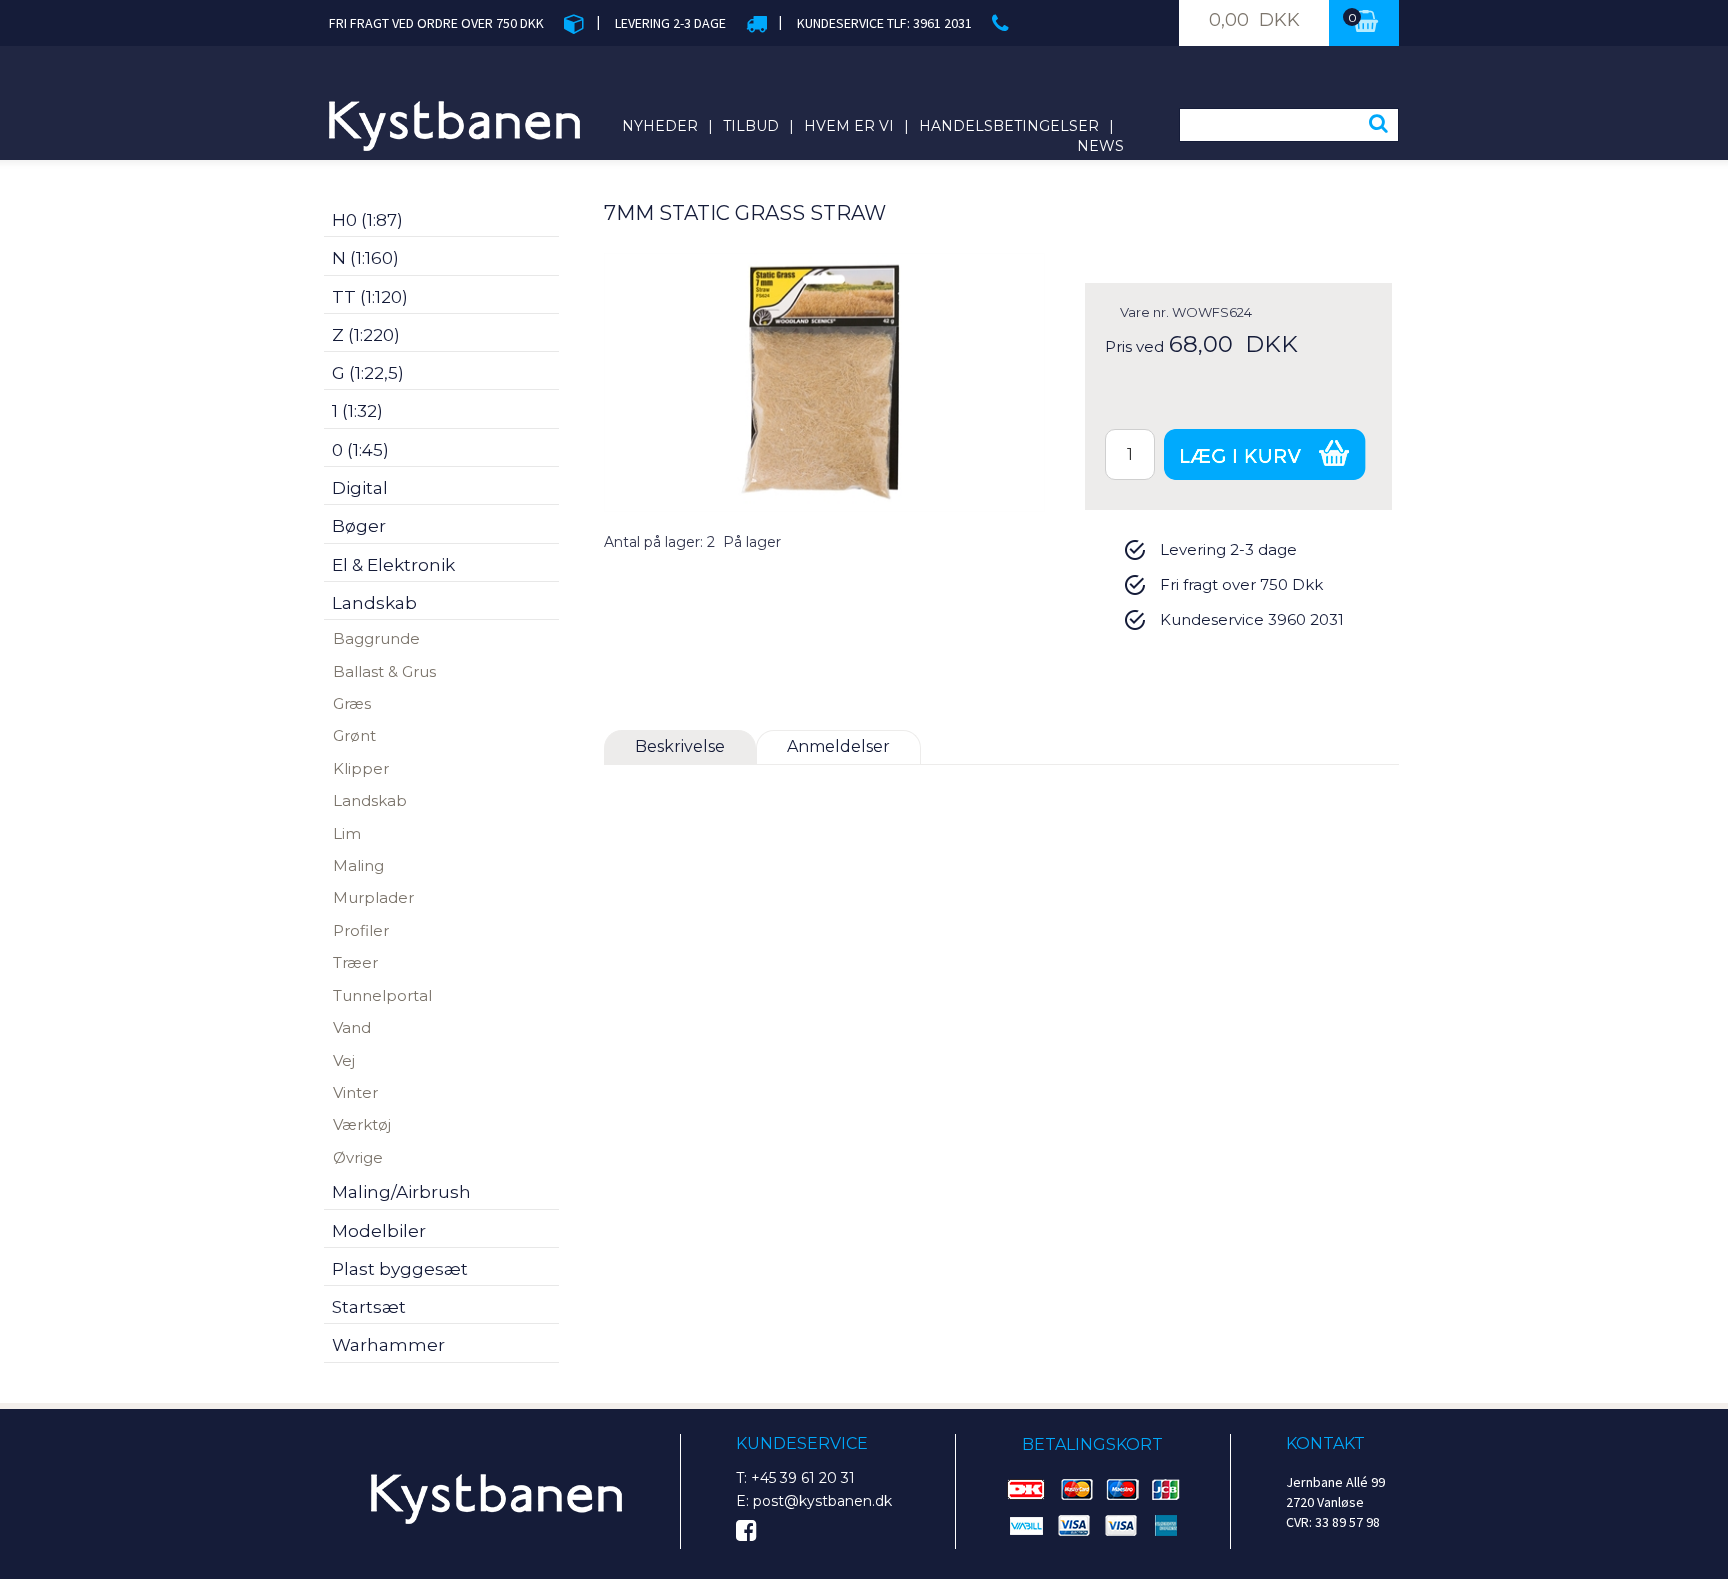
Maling (358, 865)
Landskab (370, 800)
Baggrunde (376, 638)
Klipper (361, 768)
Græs (352, 703)
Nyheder (660, 126)
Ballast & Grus (384, 671)
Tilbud (751, 126)
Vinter (355, 1092)
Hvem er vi (849, 126)
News (1100, 146)
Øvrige (358, 1157)
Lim (347, 833)
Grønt (354, 735)
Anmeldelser (838, 746)
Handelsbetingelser (1009, 126)
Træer (355, 962)
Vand (352, 1027)
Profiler (361, 930)
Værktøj (362, 1124)
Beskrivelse (680, 746)
